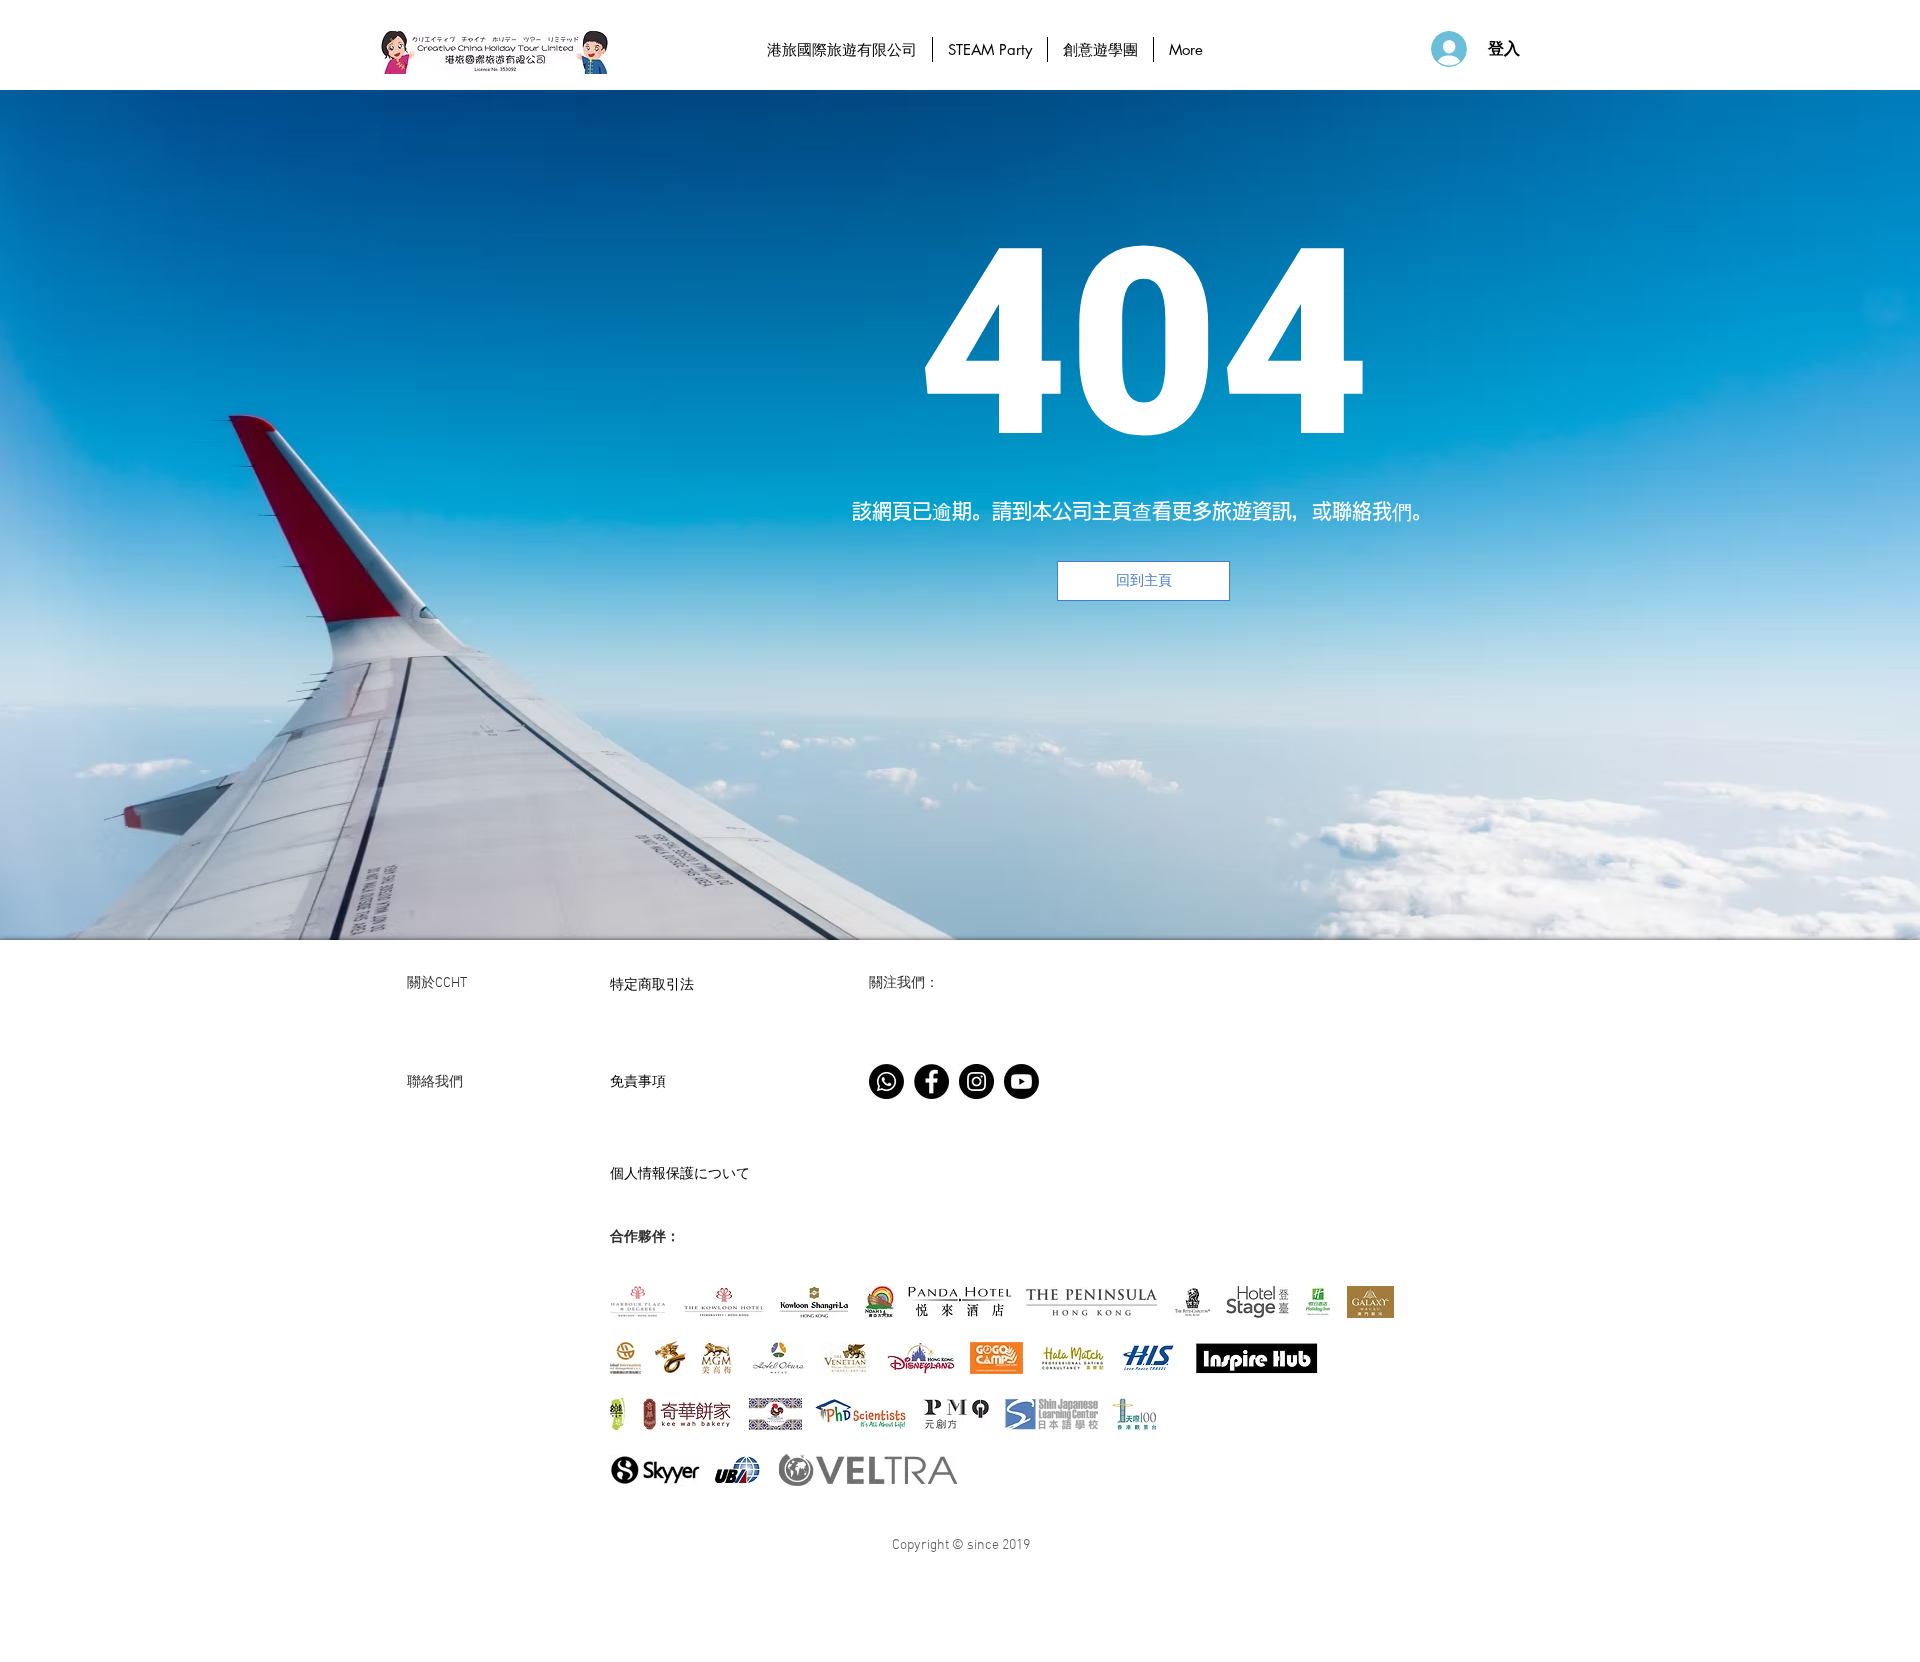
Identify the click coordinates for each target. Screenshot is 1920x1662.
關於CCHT (437, 983)
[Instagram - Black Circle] (976, 1081)
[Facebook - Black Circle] (931, 1081)
